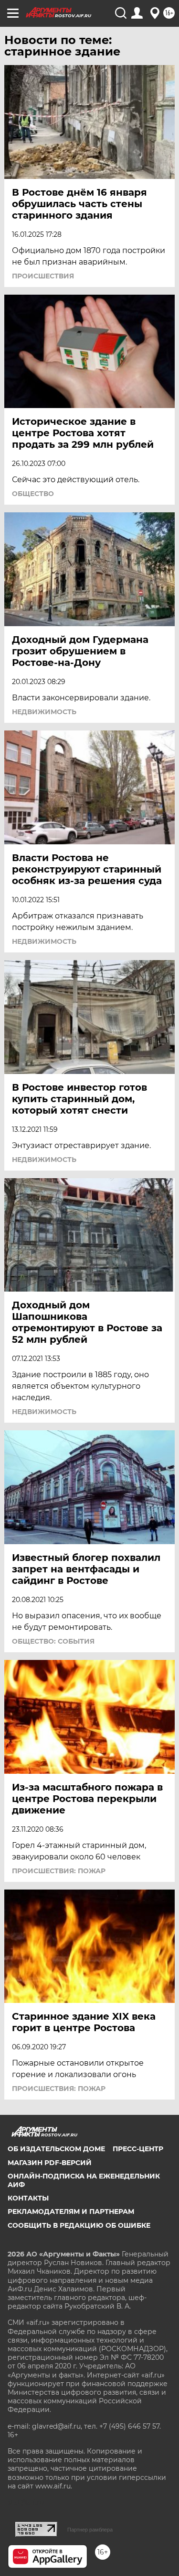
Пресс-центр (138, 2149)
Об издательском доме (56, 2149)
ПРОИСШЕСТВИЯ (43, 276)
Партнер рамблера (90, 2530)
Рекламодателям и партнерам (71, 2211)
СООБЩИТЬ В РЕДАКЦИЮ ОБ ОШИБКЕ (79, 2225)
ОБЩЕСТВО (33, 494)
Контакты (28, 2198)
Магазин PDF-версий (50, 2163)
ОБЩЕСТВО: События (53, 1641)
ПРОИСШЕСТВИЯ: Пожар (59, 1871)
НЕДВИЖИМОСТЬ (44, 712)
